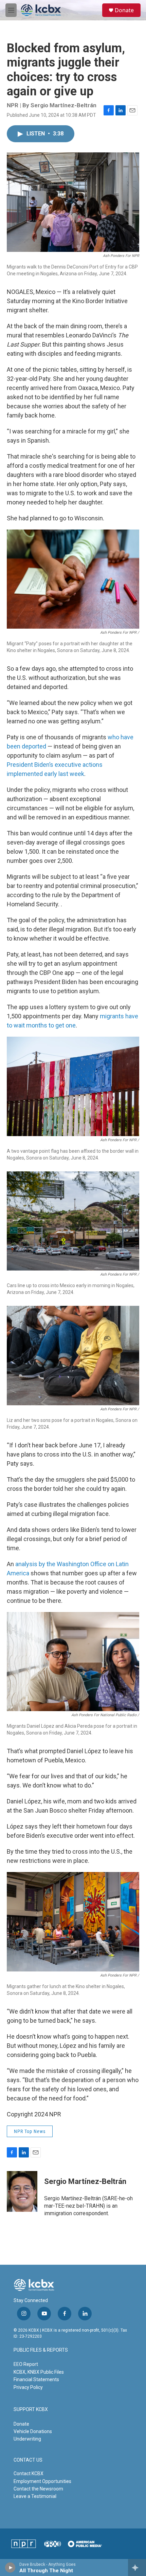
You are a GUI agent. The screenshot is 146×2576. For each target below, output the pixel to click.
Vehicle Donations (33, 2431)
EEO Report (26, 2364)
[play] (10, 2568)
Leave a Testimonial (35, 2496)
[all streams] (137, 2568)
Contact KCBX (29, 2473)
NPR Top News (30, 2131)
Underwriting (27, 2439)
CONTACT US (28, 2460)
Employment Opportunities (42, 2481)
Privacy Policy (28, 2387)
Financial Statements (36, 2379)
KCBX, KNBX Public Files (39, 2372)
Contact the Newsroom (38, 2489)
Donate (124, 10)
